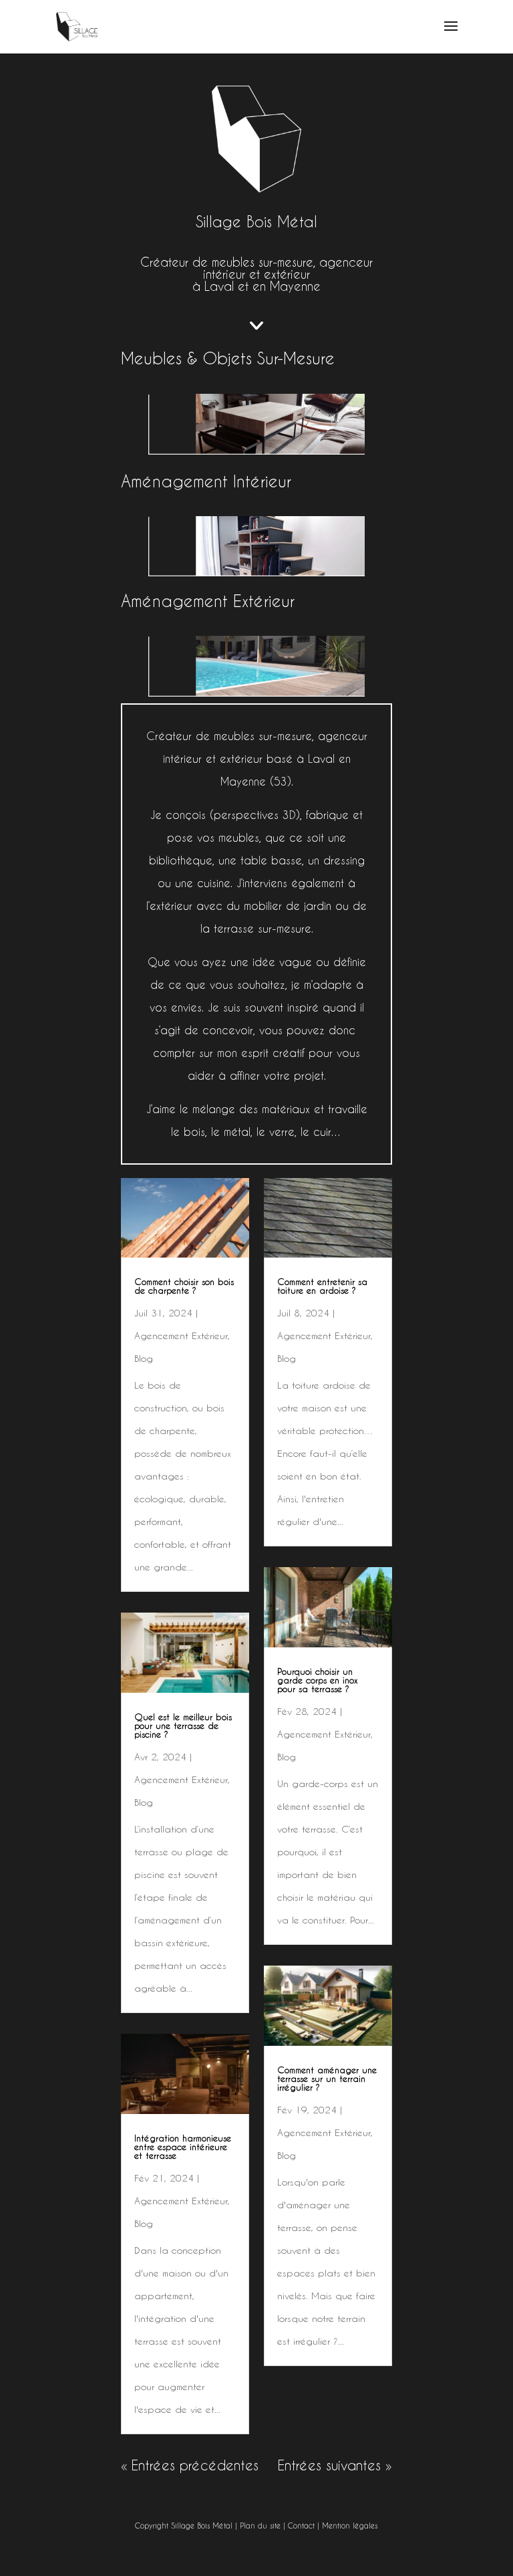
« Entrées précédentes (190, 2466)
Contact (301, 2526)
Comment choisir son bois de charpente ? (184, 1286)
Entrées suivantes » (335, 2466)
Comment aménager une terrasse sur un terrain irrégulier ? (327, 2079)
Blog (144, 1359)
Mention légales (350, 2526)
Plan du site (260, 2526)
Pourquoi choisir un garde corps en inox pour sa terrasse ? (318, 1680)
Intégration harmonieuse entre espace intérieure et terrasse (183, 2147)
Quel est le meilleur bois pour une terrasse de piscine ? (183, 1726)
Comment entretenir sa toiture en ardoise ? (322, 1286)
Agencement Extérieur (181, 1336)
